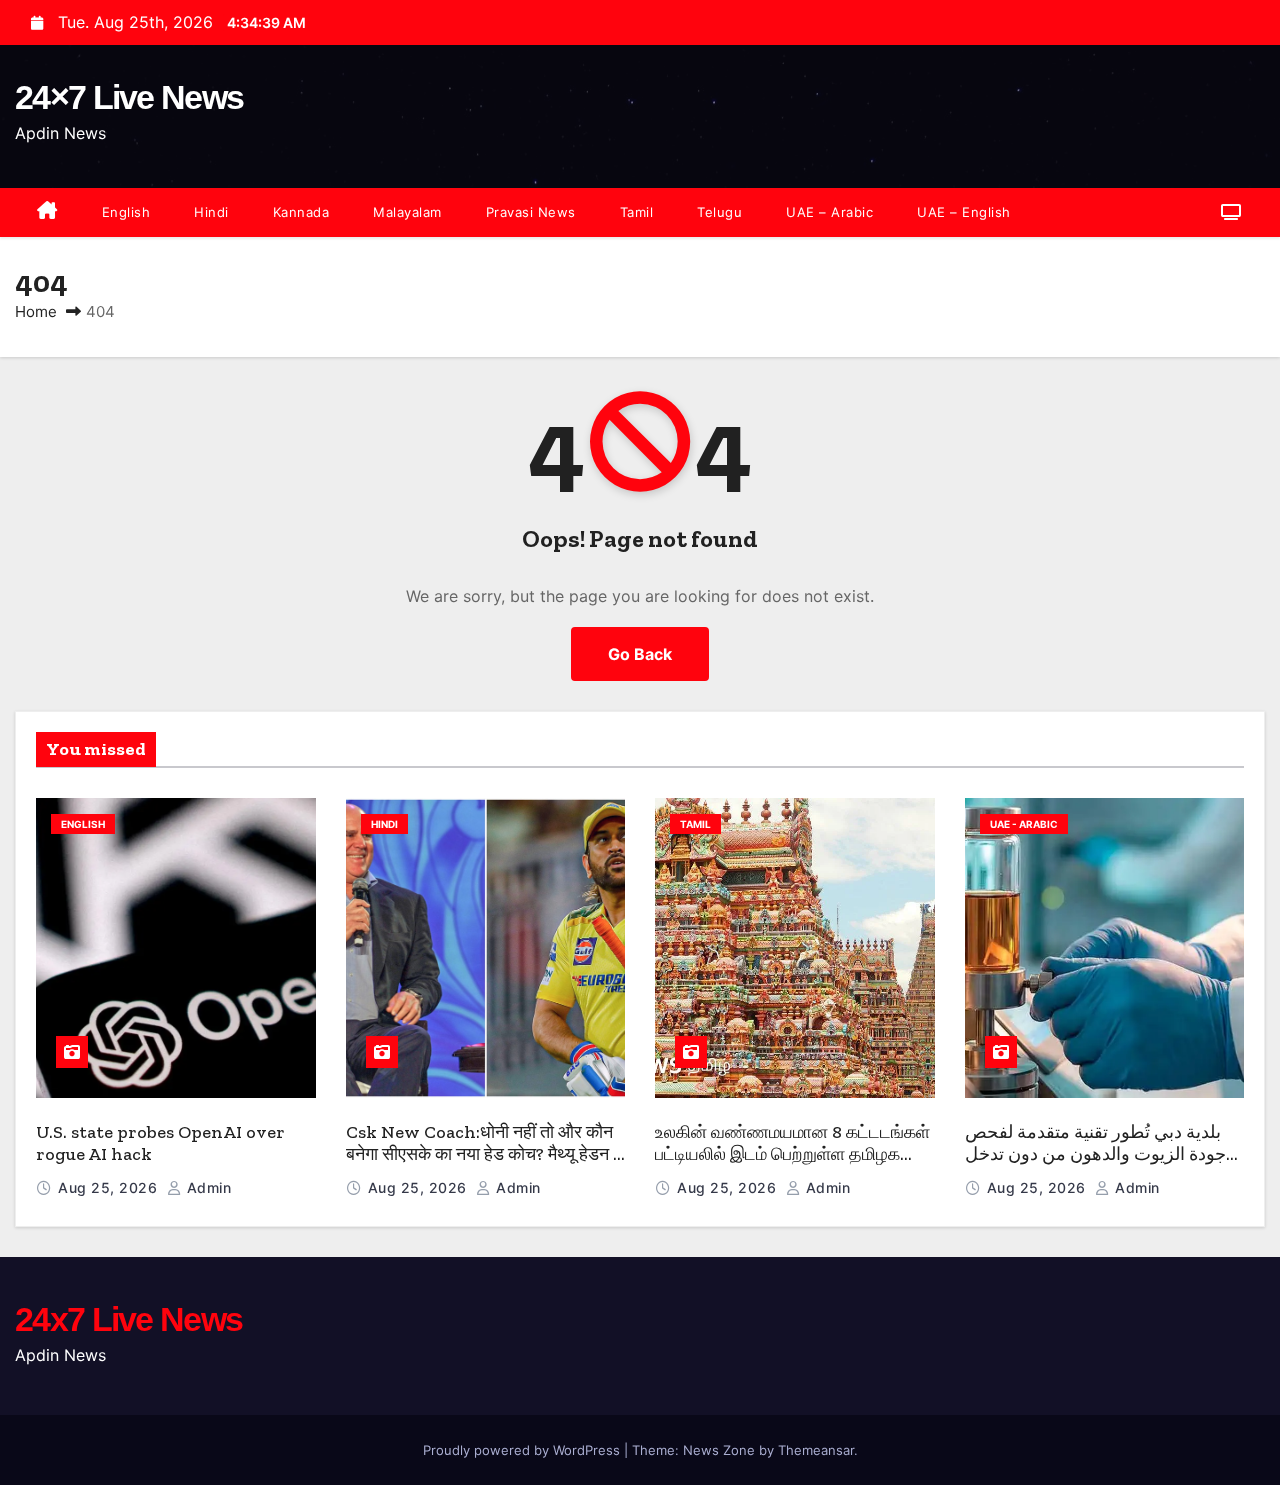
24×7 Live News (129, 97)
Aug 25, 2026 (110, 1187)
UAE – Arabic (829, 212)
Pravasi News (531, 212)
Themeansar (816, 1450)
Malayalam (407, 212)
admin (206, 1187)
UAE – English (964, 212)
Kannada (301, 212)
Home (36, 311)
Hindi (211, 212)
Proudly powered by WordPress (523, 1450)
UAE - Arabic (1024, 824)
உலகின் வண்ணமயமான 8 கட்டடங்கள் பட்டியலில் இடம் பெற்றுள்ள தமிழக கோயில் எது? (792, 1154)
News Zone (719, 1450)
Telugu (719, 212)
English (126, 212)
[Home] (47, 212)
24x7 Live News (128, 1319)
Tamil (637, 212)
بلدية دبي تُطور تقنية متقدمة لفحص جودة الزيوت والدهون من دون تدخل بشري (1095, 1154)
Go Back (640, 654)
